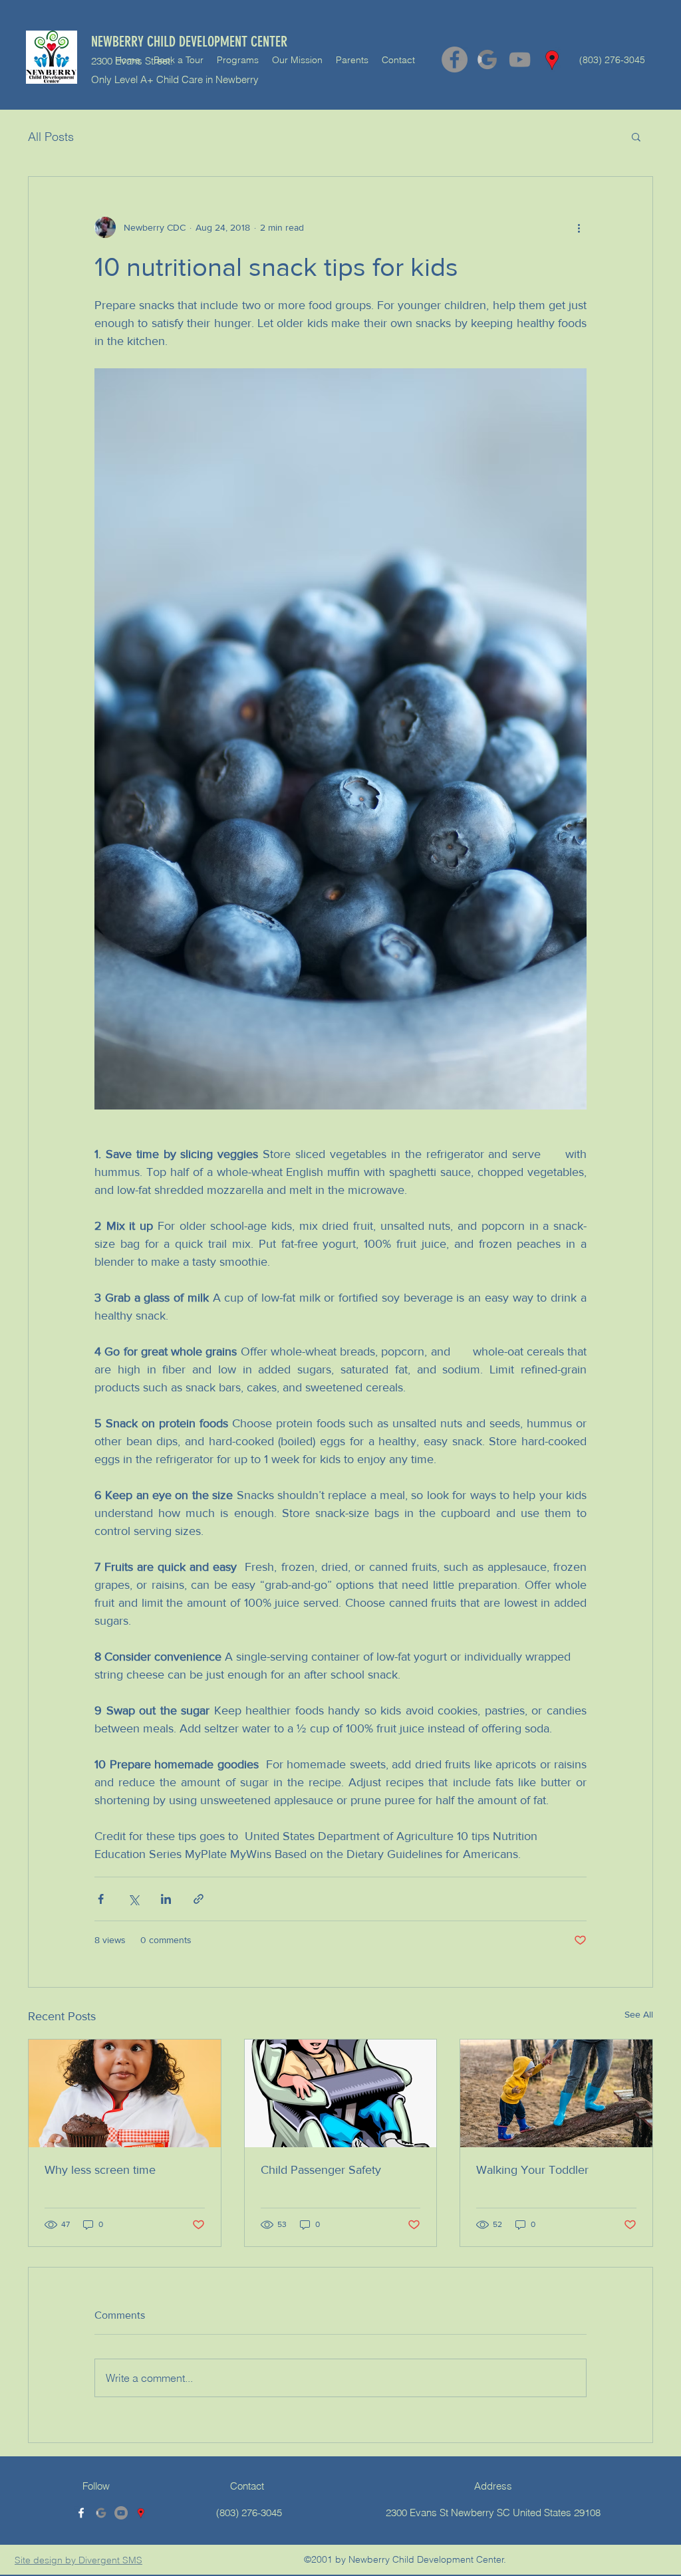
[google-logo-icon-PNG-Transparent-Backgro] (487, 59)
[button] (636, 136)
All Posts (51, 137)
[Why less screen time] (125, 2093)
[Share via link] (199, 1899)
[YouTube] (520, 59)
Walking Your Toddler (532, 2170)
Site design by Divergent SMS (78, 2560)
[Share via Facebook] (101, 1899)
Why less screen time (100, 2170)
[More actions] (579, 227)
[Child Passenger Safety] (341, 2093)
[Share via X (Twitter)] (133, 1899)
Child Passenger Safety (321, 2170)
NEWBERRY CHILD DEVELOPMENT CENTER (189, 42)
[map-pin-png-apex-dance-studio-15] (552, 59)
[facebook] (81, 2513)
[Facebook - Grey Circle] (455, 59)
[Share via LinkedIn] (166, 1899)
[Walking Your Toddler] (556, 2093)
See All (639, 2014)
